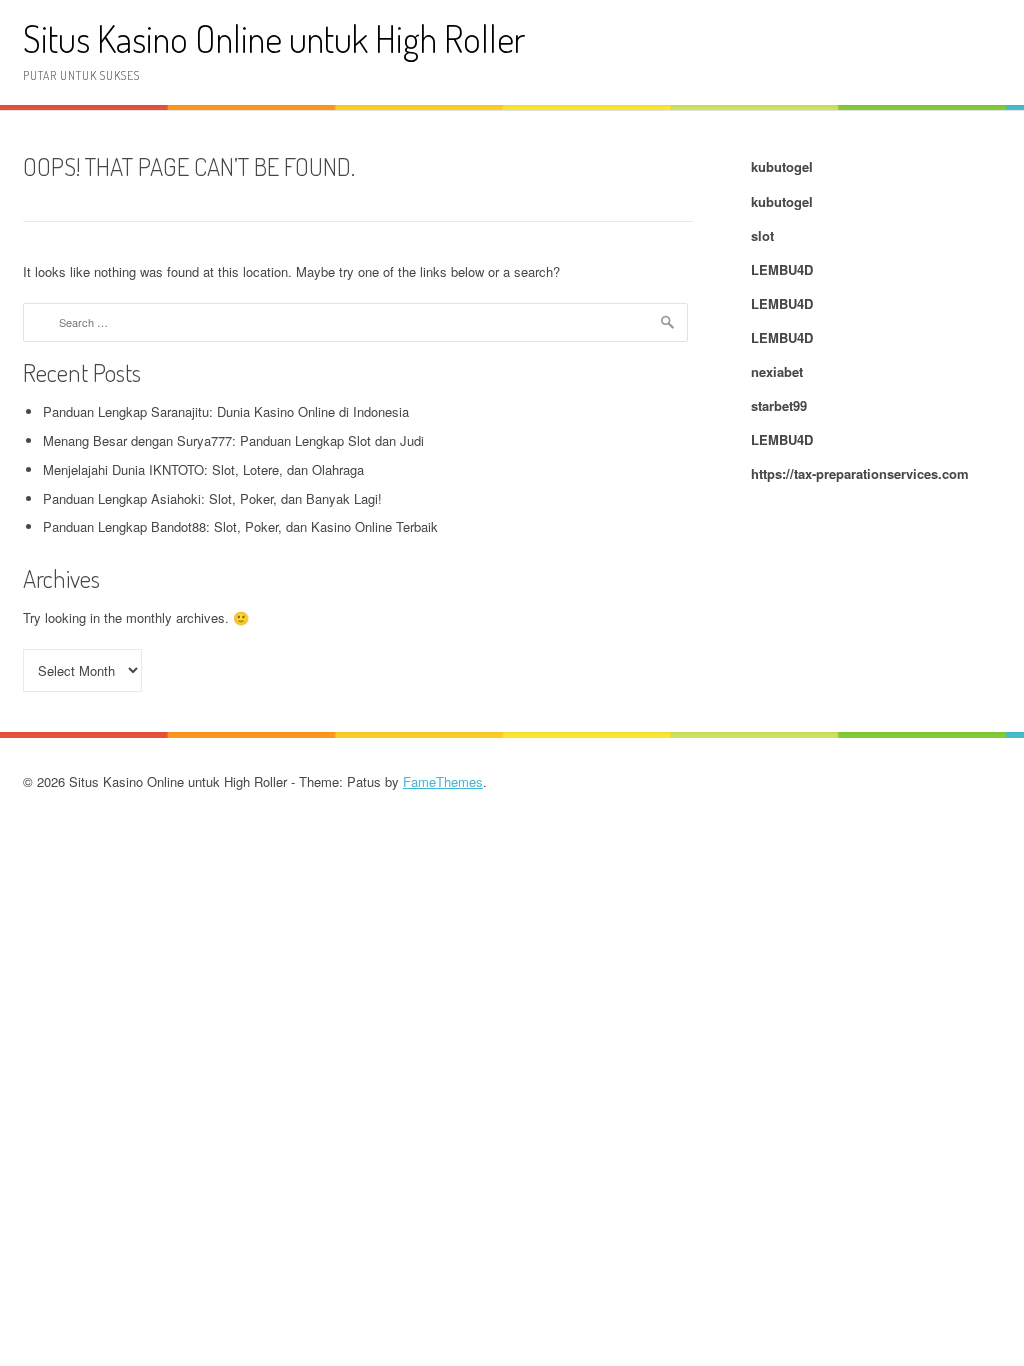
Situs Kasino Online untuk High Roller (274, 38)
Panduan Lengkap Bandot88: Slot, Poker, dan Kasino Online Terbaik (240, 526)
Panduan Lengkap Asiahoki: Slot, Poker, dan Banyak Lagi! (212, 498)
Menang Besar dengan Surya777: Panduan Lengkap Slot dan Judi (233, 440)
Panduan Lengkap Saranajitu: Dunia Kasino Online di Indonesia (226, 411)
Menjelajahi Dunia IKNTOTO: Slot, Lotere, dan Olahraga (203, 469)
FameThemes (443, 781)
